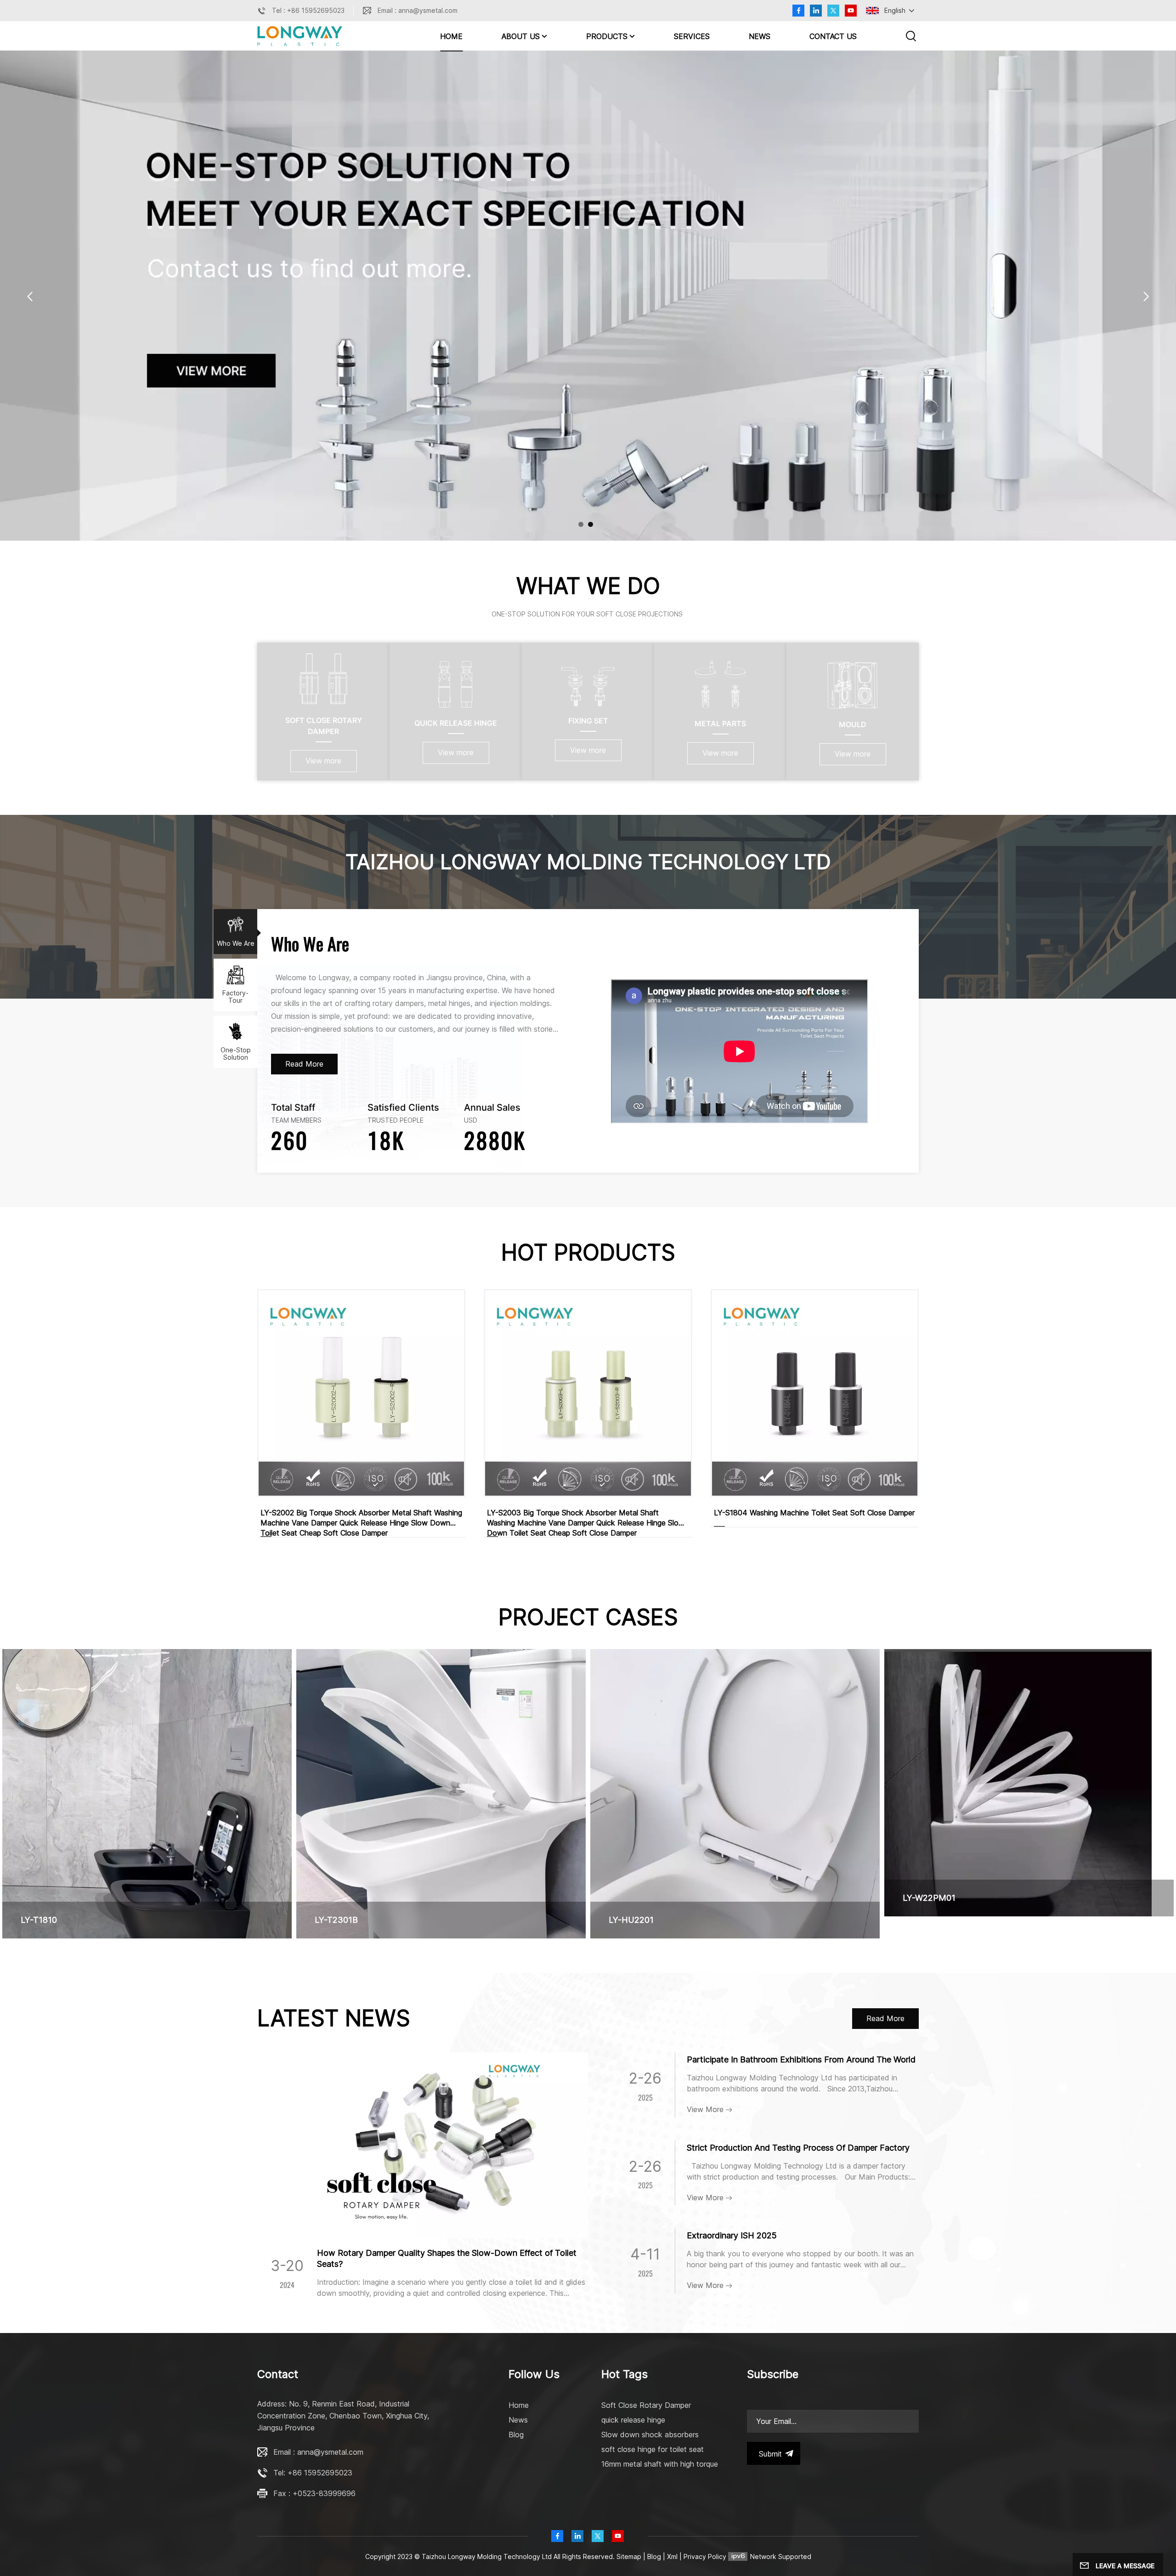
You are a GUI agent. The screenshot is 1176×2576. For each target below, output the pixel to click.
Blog (516, 2435)
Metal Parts (720, 723)
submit (770, 2454)
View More (706, 2109)
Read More (304, 1064)
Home (451, 36)
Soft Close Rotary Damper (324, 726)
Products (607, 36)
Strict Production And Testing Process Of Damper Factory (798, 2148)
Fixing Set (588, 721)
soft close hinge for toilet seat (653, 2449)
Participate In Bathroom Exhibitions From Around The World (801, 2059)
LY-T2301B (336, 1920)
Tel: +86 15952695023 (313, 2473)
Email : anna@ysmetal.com (418, 10)
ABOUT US (521, 36)
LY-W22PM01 (929, 1898)
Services (692, 36)
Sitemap (629, 2556)
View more (323, 761)
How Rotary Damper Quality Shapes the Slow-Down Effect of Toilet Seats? (447, 2258)
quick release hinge (633, 2420)
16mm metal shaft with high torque (660, 2464)
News (760, 36)
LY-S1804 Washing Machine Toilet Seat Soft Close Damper (814, 1513)
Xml (672, 2556)
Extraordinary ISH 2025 (732, 2235)
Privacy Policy (705, 2556)
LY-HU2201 (631, 1920)
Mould (853, 724)
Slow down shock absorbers (650, 2435)
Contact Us (833, 36)
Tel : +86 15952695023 (308, 10)
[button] (581, 524)
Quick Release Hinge (456, 723)
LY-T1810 (39, 1920)
